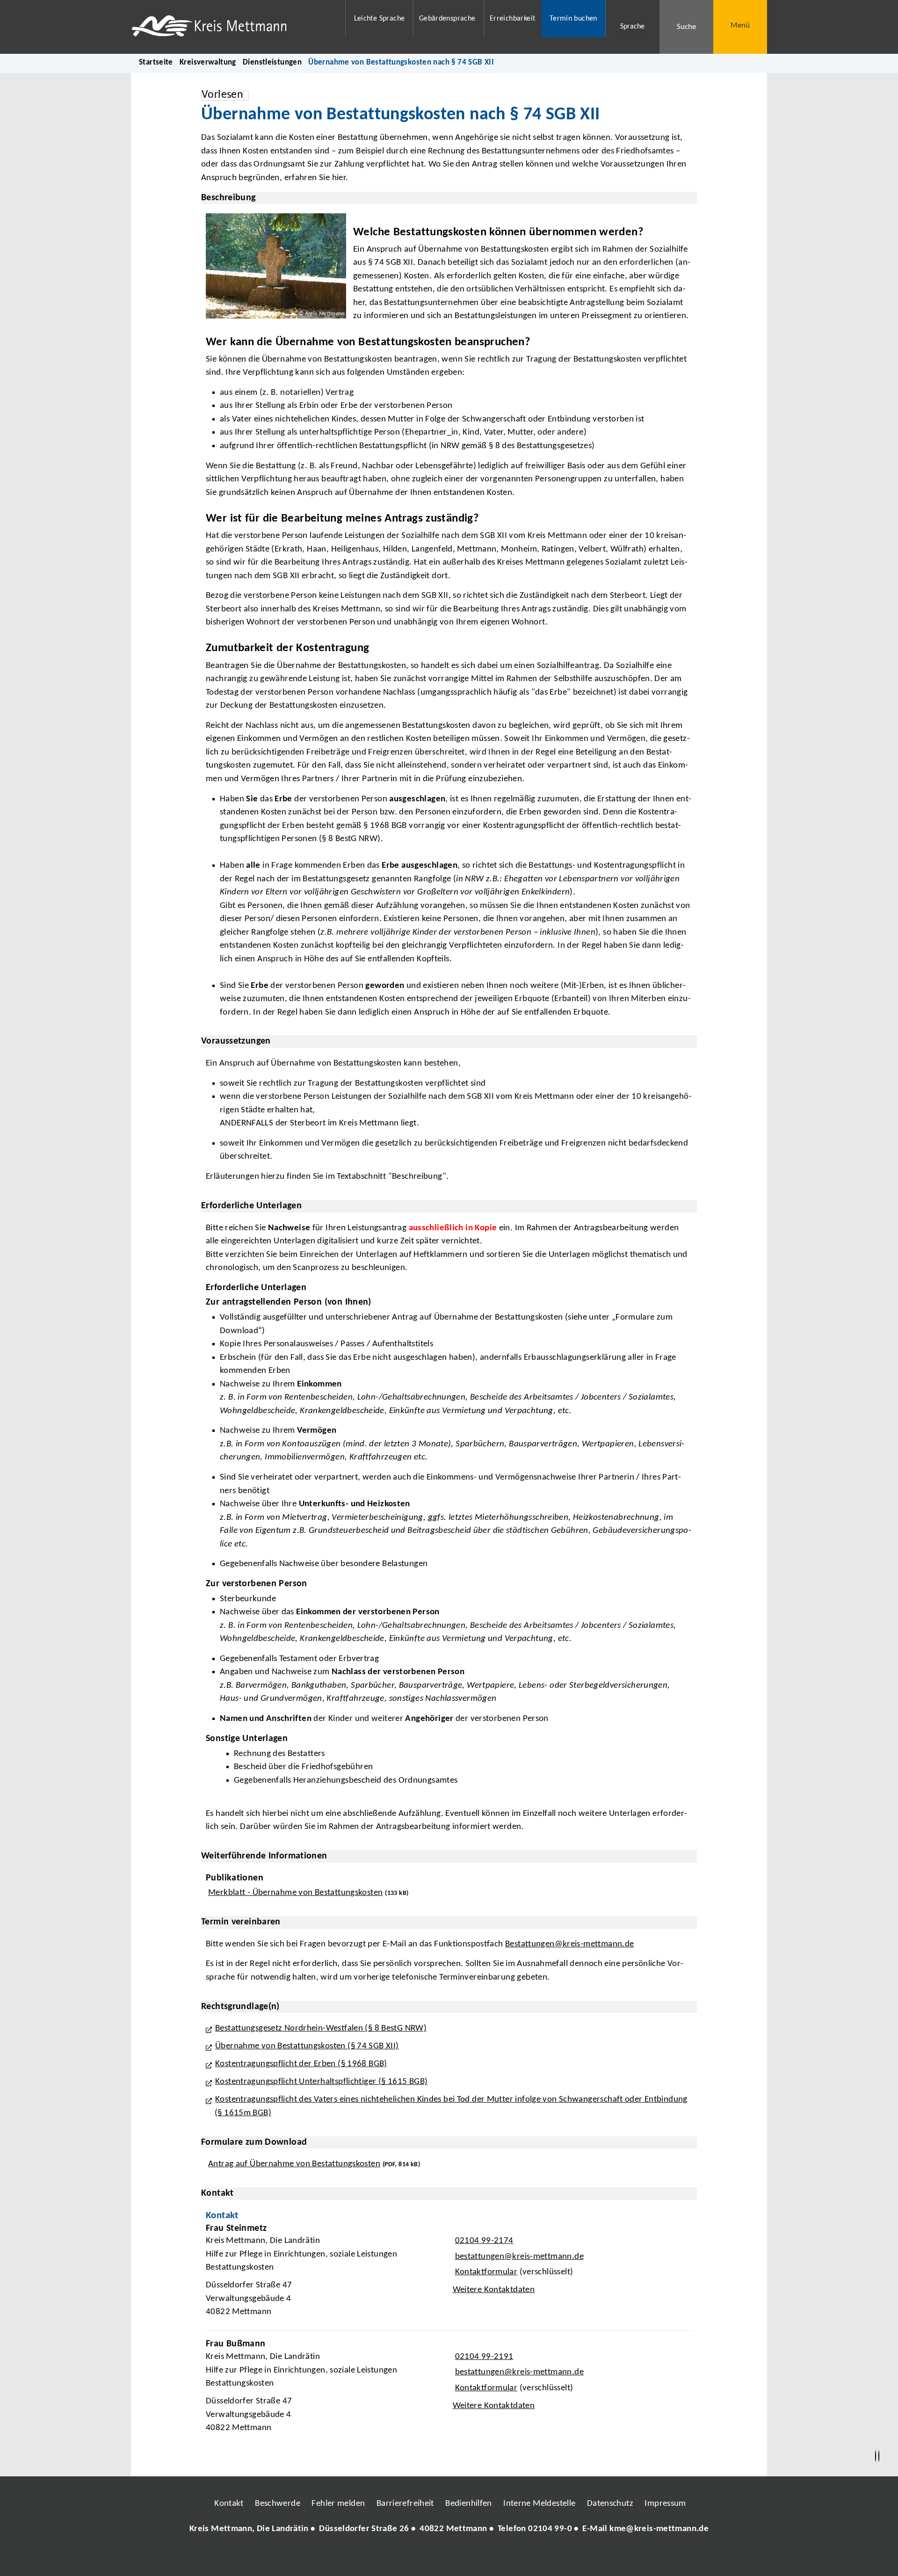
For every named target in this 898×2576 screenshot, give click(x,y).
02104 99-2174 (483, 2241)
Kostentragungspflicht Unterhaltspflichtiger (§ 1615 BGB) (321, 2082)
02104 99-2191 (483, 2357)
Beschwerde (278, 2504)
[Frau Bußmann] (449, 2389)
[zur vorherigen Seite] (876, 2456)
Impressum (665, 2504)
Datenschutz (610, 2504)
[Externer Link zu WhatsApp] (490, 2557)
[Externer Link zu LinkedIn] (448, 2557)
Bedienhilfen (469, 2504)
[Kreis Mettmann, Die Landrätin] (449, 2529)
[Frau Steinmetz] (449, 2273)
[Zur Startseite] (232, 27)
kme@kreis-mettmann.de (659, 2529)
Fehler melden (338, 2504)
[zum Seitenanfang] (879, 2456)
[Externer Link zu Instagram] (406, 2557)
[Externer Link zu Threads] (427, 2557)
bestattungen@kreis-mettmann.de (518, 2257)
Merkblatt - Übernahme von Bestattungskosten (295, 1893)
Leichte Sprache (380, 19)
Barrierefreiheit (405, 2504)
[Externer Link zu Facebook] (385, 2557)
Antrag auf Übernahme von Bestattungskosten (294, 2164)
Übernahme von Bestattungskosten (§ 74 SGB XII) (307, 2046)
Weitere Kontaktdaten (494, 2290)
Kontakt (229, 2504)
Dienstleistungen (272, 62)
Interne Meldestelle (539, 2504)
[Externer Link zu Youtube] (469, 2557)
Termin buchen (573, 19)
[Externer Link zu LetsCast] (511, 2557)
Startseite (156, 62)
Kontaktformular (486, 2272)
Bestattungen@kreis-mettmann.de (569, 1944)
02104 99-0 (550, 2529)
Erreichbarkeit (512, 19)
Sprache (632, 27)
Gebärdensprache (447, 19)
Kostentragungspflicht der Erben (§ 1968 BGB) (301, 2064)
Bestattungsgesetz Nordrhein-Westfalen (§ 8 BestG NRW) (321, 2028)
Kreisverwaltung (208, 62)
